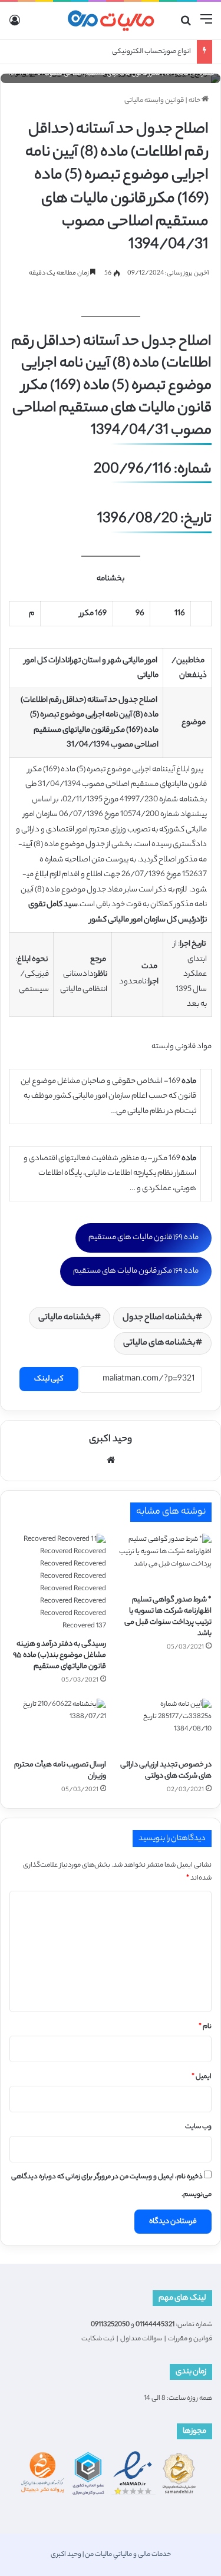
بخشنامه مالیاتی (66, 1318)
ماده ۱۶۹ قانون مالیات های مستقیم (144, 1238)
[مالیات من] (111, 21)
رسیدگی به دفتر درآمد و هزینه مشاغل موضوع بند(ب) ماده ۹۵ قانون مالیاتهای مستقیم (60, 1655)
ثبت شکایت (98, 2339)
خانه (195, 101)
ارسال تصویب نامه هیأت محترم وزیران (60, 1771)
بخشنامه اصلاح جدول (159, 1318)
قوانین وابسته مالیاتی (154, 101)
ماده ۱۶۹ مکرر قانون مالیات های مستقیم (136, 1271)
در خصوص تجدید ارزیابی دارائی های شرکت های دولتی (166, 1771)
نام (205, 2027)
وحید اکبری (111, 1440)
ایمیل (202, 2077)
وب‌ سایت (198, 2127)
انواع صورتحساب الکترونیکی (151, 52)
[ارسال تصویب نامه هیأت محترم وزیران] (58, 1726)
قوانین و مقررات (190, 2339)
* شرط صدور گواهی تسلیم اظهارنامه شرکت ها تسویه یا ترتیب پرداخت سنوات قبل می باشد (168, 1617)
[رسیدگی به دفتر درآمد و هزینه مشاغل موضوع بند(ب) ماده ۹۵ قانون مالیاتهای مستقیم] (58, 1583)
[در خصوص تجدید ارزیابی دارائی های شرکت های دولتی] (164, 1726)
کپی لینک (49, 1379)
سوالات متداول (141, 2339)
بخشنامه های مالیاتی (159, 1343)
